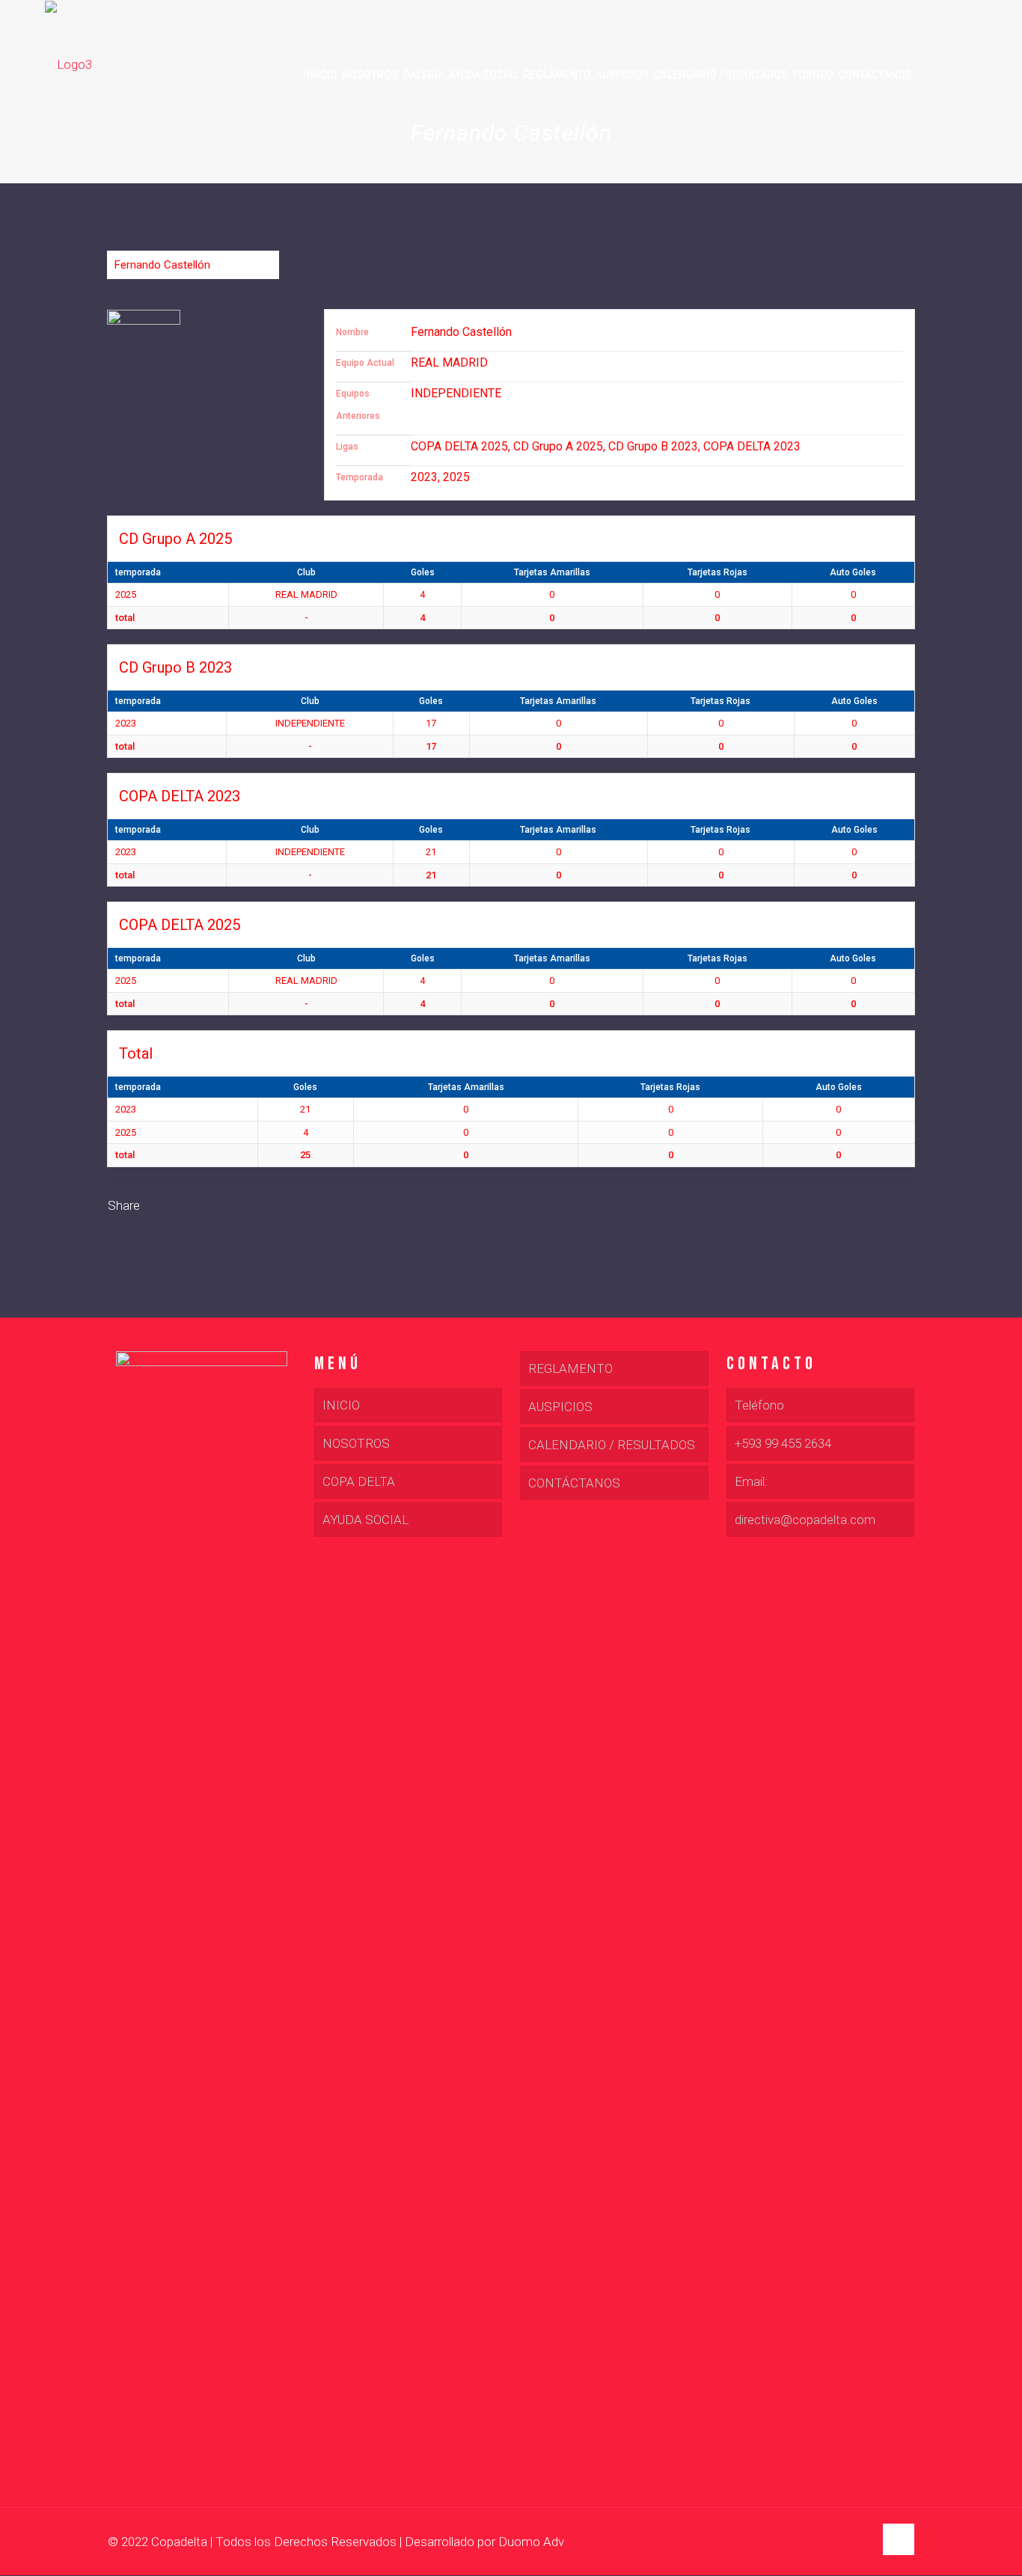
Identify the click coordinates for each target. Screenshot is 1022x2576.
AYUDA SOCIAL (365, 1520)
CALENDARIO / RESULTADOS (612, 1445)
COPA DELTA (359, 1481)
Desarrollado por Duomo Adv (484, 2542)
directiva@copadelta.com (805, 1520)
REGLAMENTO (570, 1368)
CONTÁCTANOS (574, 1483)
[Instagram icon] (862, 2542)
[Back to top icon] (899, 2539)
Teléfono (759, 1405)
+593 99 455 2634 (783, 1443)
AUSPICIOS (560, 1407)
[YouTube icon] (847, 2542)
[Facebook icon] (831, 2542)
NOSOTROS (356, 1443)
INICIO (341, 1405)
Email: (751, 1481)
